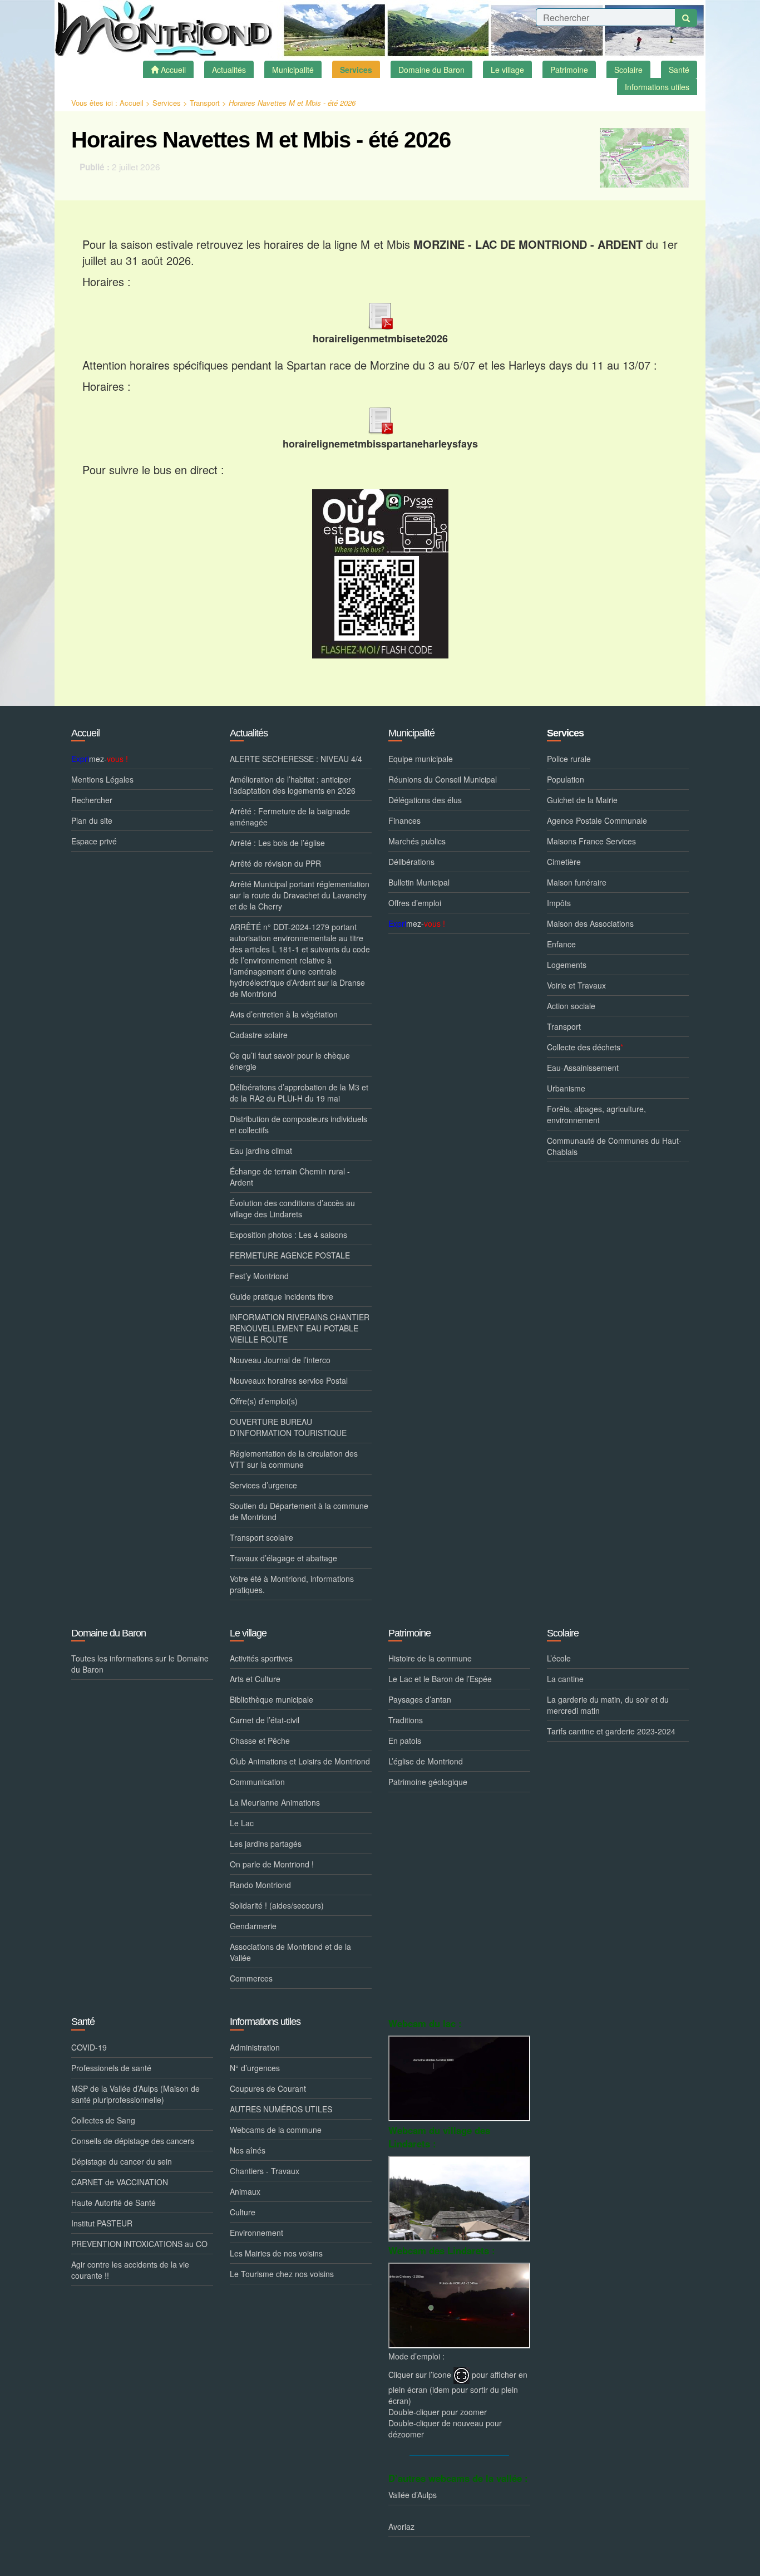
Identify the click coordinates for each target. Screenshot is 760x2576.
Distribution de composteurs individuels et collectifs (298, 1124)
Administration (255, 2047)
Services (167, 103)
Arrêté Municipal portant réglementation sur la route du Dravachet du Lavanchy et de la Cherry (300, 895)
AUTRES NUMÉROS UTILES (281, 2109)
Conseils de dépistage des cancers (133, 2141)
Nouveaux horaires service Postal (289, 1380)
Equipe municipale (421, 759)
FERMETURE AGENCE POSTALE (290, 1255)
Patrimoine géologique (428, 1782)
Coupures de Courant (268, 2088)
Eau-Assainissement (583, 1068)
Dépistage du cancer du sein (122, 2161)
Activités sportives (261, 1658)
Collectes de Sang (103, 2120)
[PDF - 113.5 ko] (380, 418)
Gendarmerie (253, 1926)
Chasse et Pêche (260, 1741)
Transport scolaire (261, 1537)
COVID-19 (89, 2047)
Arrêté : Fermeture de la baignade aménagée (290, 817)
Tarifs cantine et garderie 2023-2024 (611, 1731)
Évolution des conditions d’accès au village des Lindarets (292, 1208)
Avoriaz (401, 2526)
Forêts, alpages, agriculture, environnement (596, 1114)
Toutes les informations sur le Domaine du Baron (140, 1664)
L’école (559, 1658)
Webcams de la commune (276, 2130)
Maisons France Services (591, 841)
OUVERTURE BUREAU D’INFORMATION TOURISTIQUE (288, 1427)
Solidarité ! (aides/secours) (277, 1905)
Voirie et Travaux (576, 985)
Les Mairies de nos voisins (276, 2253)
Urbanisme (566, 1088)
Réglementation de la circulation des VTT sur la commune (294, 1459)
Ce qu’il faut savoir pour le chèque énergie (290, 1061)
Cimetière (564, 862)
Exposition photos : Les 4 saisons (288, 1235)
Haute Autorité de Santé (113, 2203)
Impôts (559, 903)
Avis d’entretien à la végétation (284, 1014)
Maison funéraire (577, 882)
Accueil (132, 103)
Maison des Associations (590, 923)
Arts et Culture (255, 1679)
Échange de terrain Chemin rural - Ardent (290, 1177)
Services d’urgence (263, 1485)
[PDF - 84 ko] (380, 314)
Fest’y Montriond (259, 1276)
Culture (243, 2212)
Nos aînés (248, 2150)
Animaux (245, 2191)
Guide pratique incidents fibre (282, 1296)
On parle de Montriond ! (272, 1864)
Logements (567, 965)
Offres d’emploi (415, 903)
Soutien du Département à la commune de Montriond (299, 1511)
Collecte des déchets (585, 1047)
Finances (404, 820)
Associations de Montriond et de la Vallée (290, 1952)
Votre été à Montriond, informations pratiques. (292, 1584)
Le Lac (242, 1823)
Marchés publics (417, 841)
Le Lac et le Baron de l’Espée (440, 1679)
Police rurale (569, 759)
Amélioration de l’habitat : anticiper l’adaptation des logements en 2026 (293, 785)
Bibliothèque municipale (272, 1699)
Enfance (561, 944)
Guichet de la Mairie (582, 800)
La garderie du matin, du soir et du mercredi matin (608, 1705)
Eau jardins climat (261, 1151)
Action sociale (571, 1006)
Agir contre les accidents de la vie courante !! (130, 2270)
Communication (257, 1782)
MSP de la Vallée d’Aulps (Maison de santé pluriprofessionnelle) (135, 2094)
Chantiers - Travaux (265, 2171)
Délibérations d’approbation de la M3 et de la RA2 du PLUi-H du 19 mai (299, 1093)
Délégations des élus (425, 800)
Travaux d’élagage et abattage (283, 1558)
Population (566, 779)
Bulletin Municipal (419, 882)
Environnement (256, 2233)
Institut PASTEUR (102, 2223)
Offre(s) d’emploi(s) (264, 1401)
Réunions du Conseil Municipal (443, 779)
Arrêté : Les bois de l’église (277, 843)
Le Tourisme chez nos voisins (282, 2274)
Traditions (406, 1720)
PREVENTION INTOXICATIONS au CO (139, 2244)
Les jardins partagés (266, 1843)
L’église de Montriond (426, 1761)
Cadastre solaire (259, 1035)
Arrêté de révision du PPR (275, 863)
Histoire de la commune (430, 1658)
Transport (205, 103)
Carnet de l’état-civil (265, 1720)
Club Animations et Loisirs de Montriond (300, 1761)
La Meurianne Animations (275, 1802)
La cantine (565, 1679)
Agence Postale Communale (597, 820)
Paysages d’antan (420, 1699)
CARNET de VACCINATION (120, 2182)
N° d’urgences (255, 2068)
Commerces (251, 1978)
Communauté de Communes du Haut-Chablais (614, 1146)
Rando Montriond (260, 1885)
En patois (405, 1741)
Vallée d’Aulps (413, 2495)
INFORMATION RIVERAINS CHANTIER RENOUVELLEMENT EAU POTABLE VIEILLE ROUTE (300, 1328)
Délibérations (411, 862)
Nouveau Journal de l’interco (280, 1360)
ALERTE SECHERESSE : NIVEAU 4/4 (296, 759)
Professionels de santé (111, 2068)
